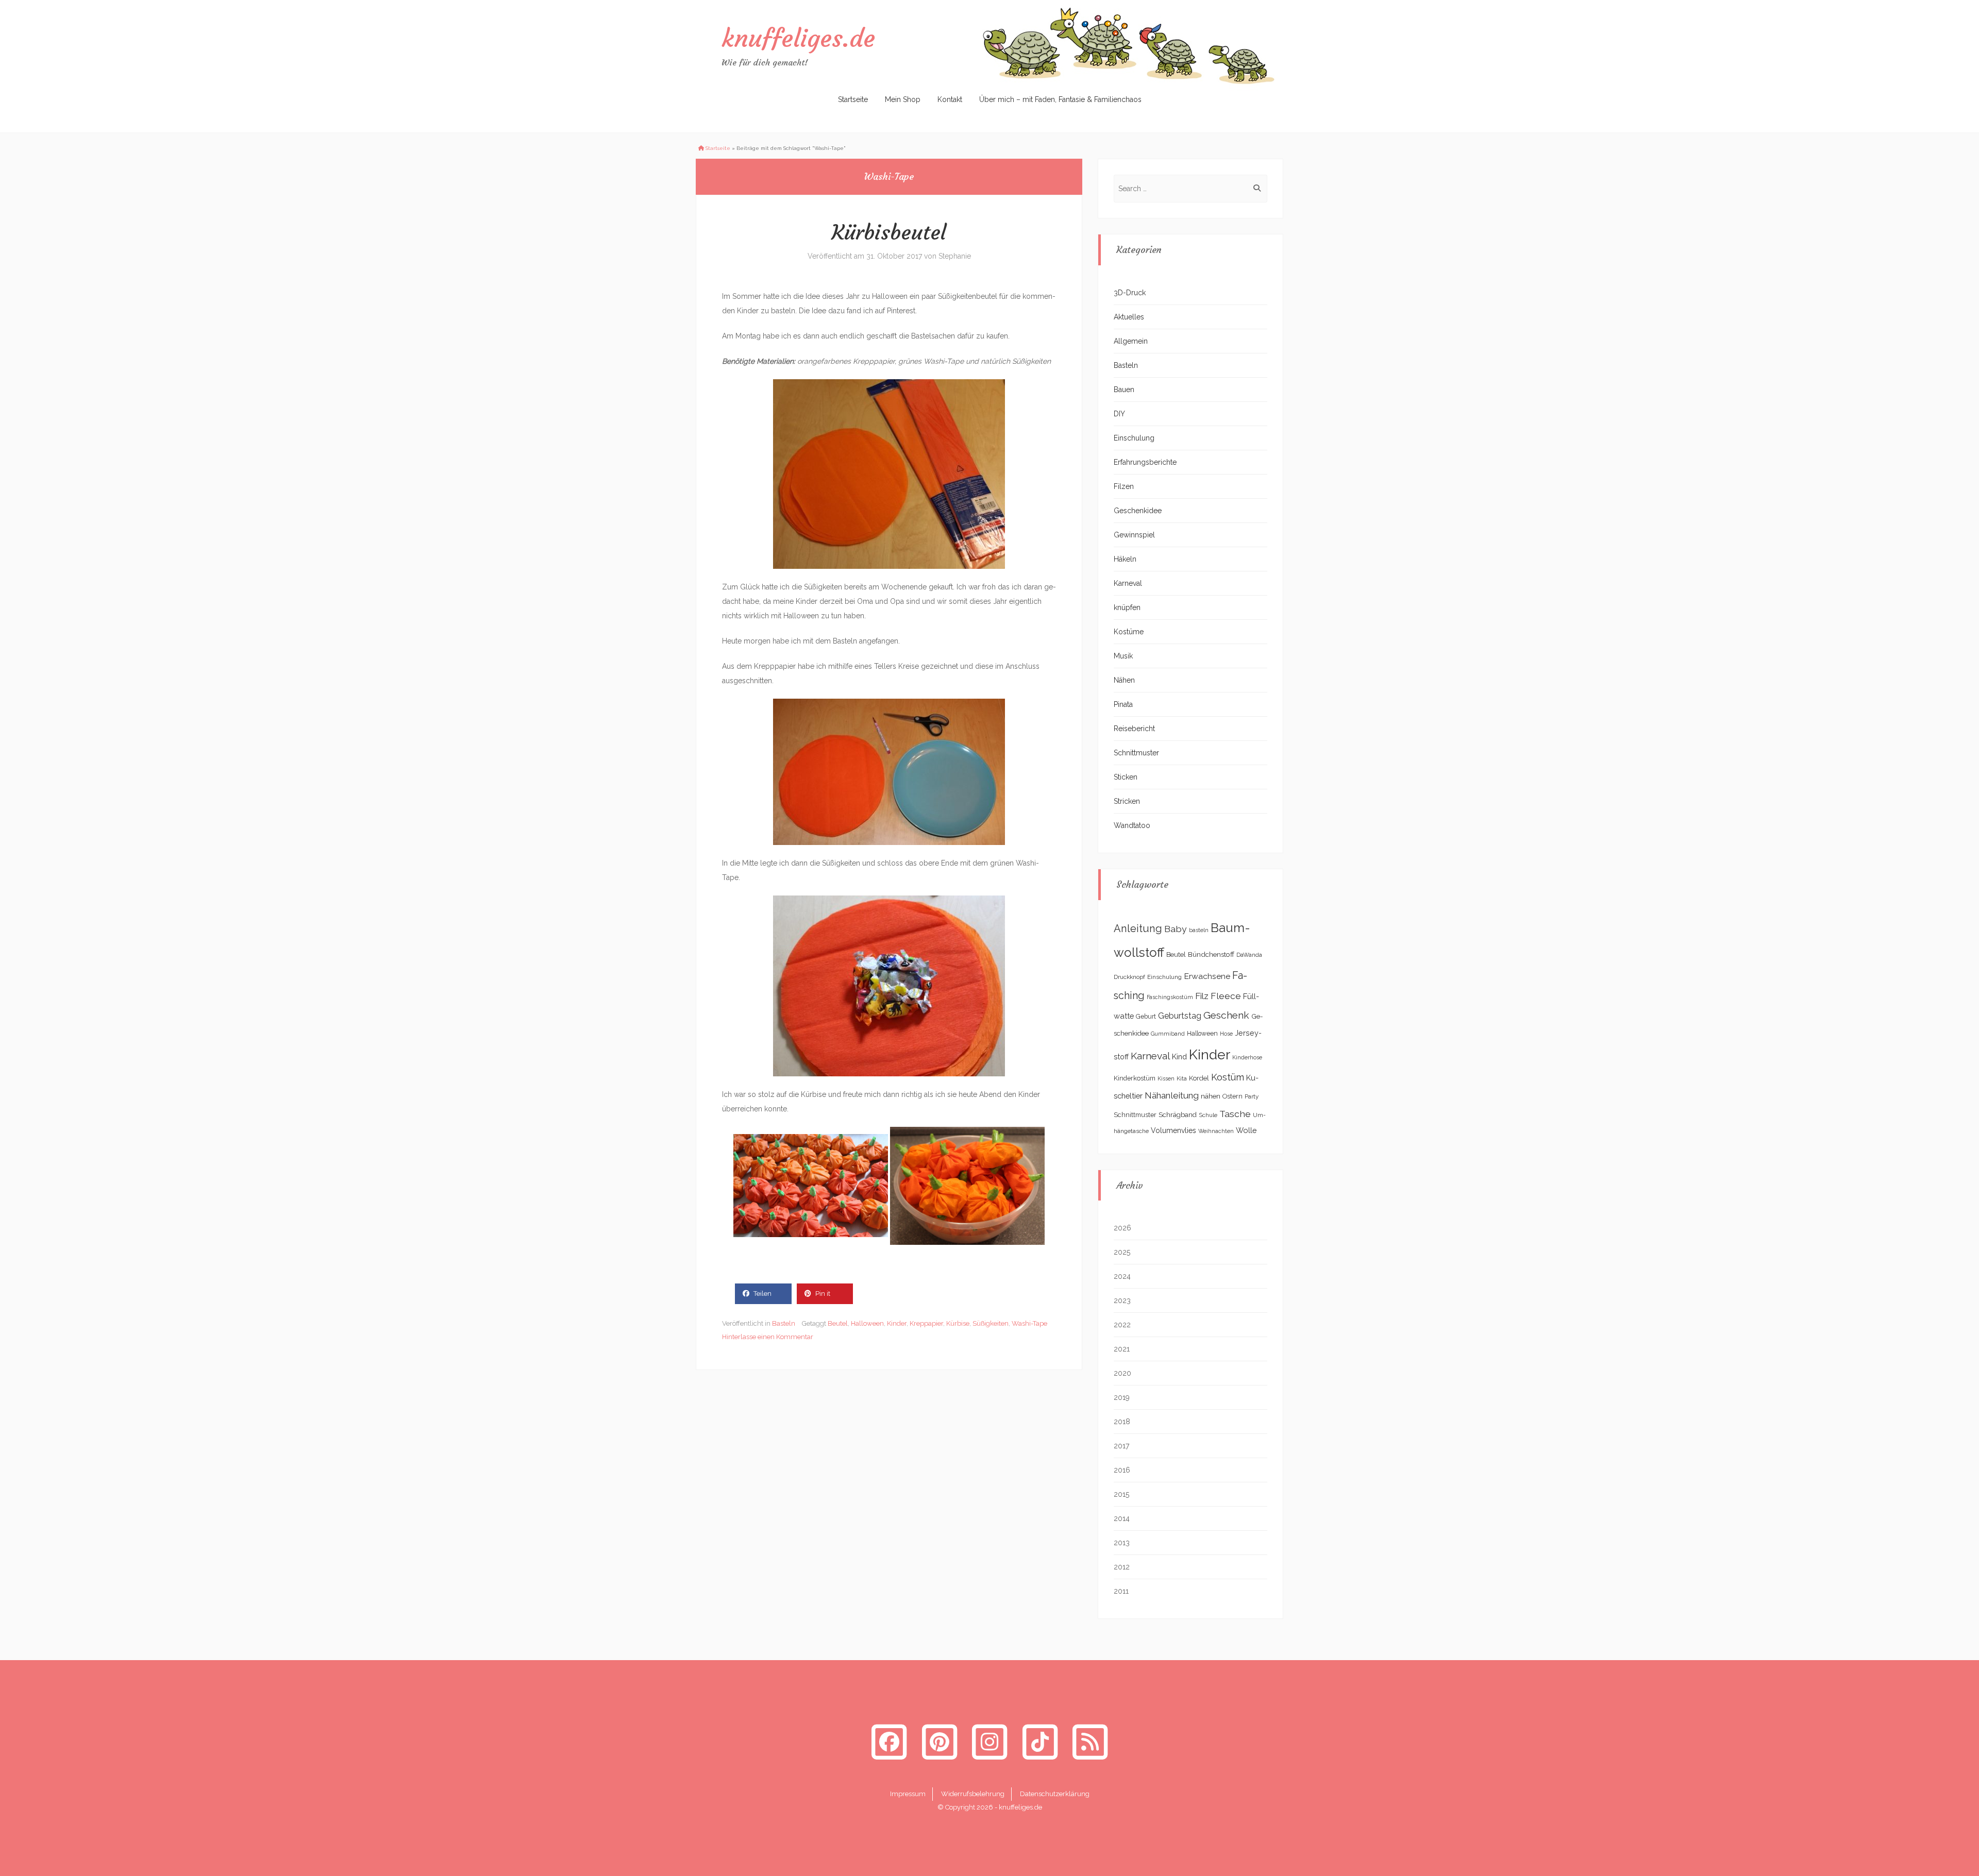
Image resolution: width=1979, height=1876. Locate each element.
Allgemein (1131, 341)
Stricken (1127, 801)
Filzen (1124, 486)
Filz (1202, 996)
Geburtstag (1180, 1016)
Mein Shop (903, 99)
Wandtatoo (1132, 825)
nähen (1211, 1096)
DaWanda (1249, 955)
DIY (1119, 414)
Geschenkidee (1138, 511)
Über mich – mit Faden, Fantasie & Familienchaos (1060, 99)
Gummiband (1168, 1034)
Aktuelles (1129, 317)
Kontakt (950, 99)
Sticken (1126, 777)
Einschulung (1134, 438)
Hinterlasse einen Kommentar (768, 1337)
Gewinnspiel (1134, 535)
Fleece (1226, 996)
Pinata (1123, 704)
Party (1252, 1096)
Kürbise (958, 1323)
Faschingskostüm (1170, 997)
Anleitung (1138, 928)
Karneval (1128, 583)
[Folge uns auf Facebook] (889, 1742)
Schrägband (1178, 1114)
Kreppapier (926, 1323)
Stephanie (955, 256)
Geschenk (1226, 1015)
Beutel (838, 1323)
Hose (1226, 1034)
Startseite (853, 99)
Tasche (1235, 1114)
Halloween (867, 1323)
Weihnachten (1216, 1131)
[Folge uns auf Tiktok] (1040, 1742)
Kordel (1199, 1078)
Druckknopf (1129, 977)
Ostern (1232, 1096)
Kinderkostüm (1135, 1078)
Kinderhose (1247, 1057)
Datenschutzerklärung (1055, 1794)
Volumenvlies (1173, 1130)
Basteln (784, 1323)
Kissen (1166, 1078)
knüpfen (1127, 607)
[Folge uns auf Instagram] (989, 1742)
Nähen (1124, 680)
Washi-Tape (1029, 1323)
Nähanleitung (1172, 1095)
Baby (1176, 929)
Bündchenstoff (1211, 954)
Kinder (897, 1323)
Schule (1208, 1115)
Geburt (1146, 1017)
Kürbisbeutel (889, 232)
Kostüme (1129, 632)
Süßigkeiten (991, 1323)
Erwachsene (1207, 976)
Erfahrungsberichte (1145, 462)
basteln (1199, 930)
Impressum (908, 1794)
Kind (1179, 1057)
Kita (1182, 1078)
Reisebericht (1134, 729)
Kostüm (1228, 1077)
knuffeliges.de (798, 38)
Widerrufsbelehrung (973, 1794)
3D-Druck (1130, 293)
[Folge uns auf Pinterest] (940, 1742)
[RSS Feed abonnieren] (1090, 1742)
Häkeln (1125, 559)
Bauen (1124, 390)
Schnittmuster (1136, 753)
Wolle (1246, 1130)
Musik (1123, 656)
